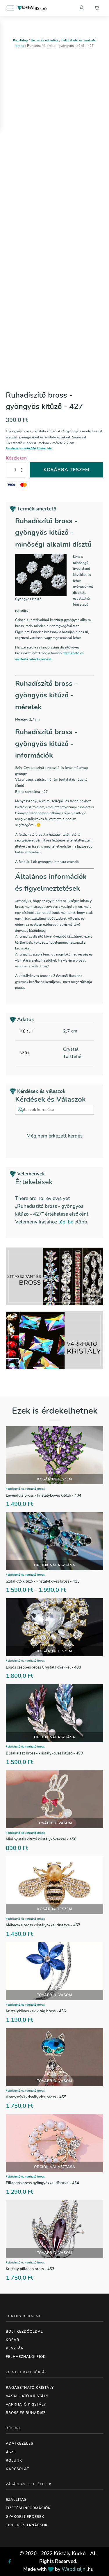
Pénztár (15, 2348)
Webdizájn (74, 2569)
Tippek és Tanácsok (27, 2525)
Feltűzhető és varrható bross (25, 1489)
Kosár (12, 2340)
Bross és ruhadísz (45, 40)
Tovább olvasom (54, 1823)
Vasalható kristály (27, 2396)
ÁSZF (11, 2452)
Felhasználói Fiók (26, 2357)
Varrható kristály (26, 2404)
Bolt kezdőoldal (24, 2331)
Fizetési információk (28, 2508)
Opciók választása (55, 1565)
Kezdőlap (20, 40)
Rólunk (14, 2461)
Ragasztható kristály (30, 2388)
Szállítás (16, 2500)
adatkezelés (19, 2443)
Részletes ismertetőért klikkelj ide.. (29, 449)
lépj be (66, 1222)
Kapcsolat (17, 2469)
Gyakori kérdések (25, 2517)
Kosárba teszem (67, 470)
